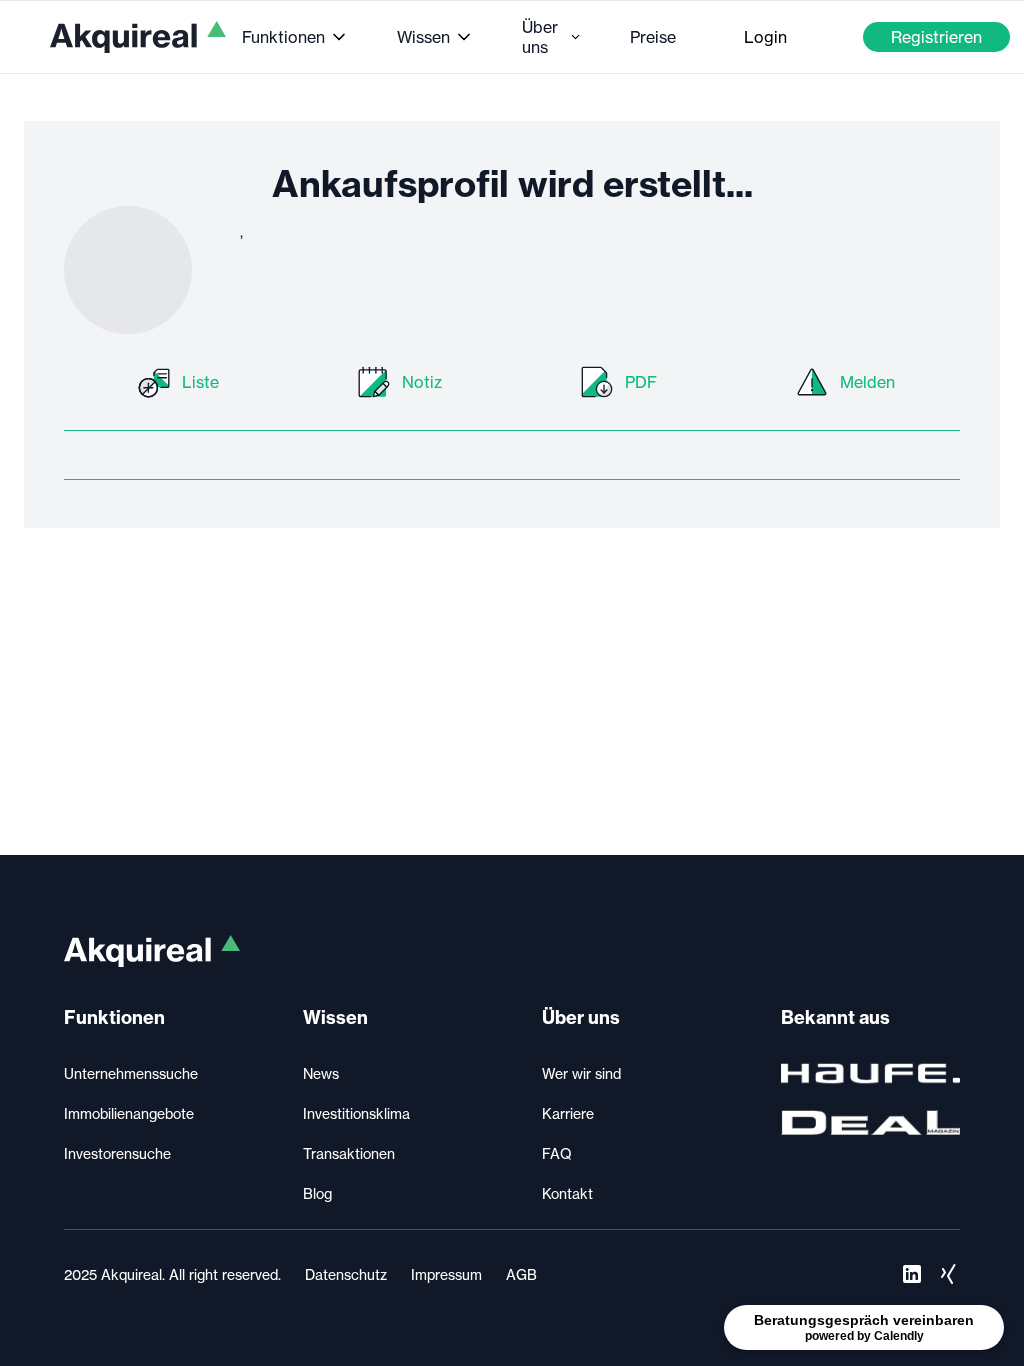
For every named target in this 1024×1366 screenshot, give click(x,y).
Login (765, 37)
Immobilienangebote (129, 1114)
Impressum (446, 1275)
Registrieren (936, 37)
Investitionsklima (356, 1114)
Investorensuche (117, 1154)
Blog (317, 1194)
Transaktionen (349, 1154)
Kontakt (567, 1194)
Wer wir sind (581, 1074)
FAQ (557, 1154)
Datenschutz (346, 1275)
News (321, 1074)
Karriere (568, 1114)
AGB (521, 1275)
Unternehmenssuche (131, 1074)
